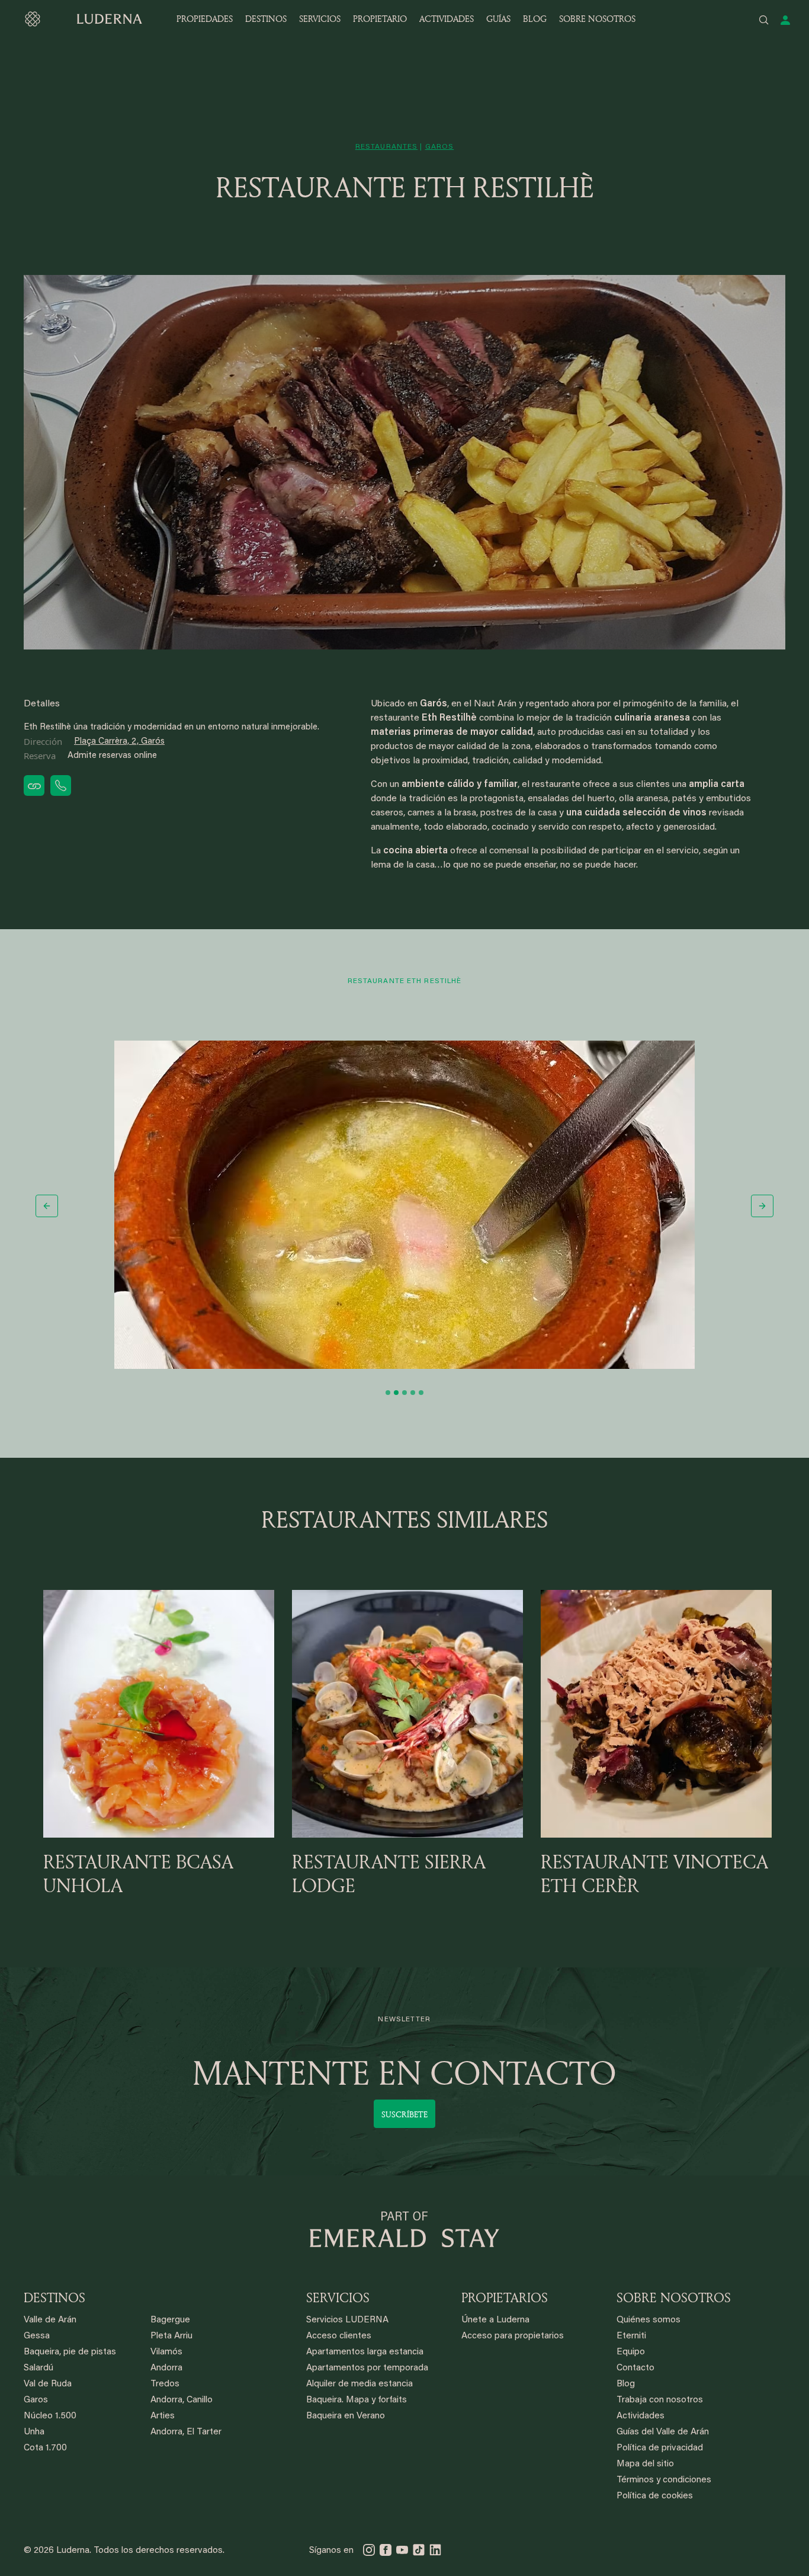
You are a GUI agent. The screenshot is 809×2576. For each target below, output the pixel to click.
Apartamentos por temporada (367, 2368)
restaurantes (386, 147)
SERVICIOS (320, 19)
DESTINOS (266, 19)
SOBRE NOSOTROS (597, 19)
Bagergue (170, 2320)
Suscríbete (404, 2114)
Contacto (635, 2368)
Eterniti (631, 2336)
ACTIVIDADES (447, 19)
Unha (34, 2432)
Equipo (631, 2352)
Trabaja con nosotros (660, 2400)
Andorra (166, 2368)
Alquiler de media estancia (359, 2384)
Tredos (165, 2384)
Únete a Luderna (495, 2320)
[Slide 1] (388, 1393)
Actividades (641, 2416)
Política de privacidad (660, 2448)
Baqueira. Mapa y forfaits (357, 2400)
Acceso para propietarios (513, 2336)
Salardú (38, 2368)
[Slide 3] (404, 1393)
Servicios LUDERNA (347, 2320)
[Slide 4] (413, 1393)
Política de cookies (655, 2496)
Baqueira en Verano (346, 2416)
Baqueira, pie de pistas (70, 2352)
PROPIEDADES (205, 19)
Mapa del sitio (645, 2464)
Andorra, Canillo (182, 2400)
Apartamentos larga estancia (365, 2352)
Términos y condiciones (664, 2480)
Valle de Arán (50, 2320)
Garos (36, 2400)
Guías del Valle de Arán (663, 2432)
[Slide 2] (396, 1393)
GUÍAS (498, 19)
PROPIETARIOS (505, 2297)
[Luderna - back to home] (83, 19)
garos (440, 147)
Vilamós (166, 2352)
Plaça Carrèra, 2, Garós (119, 742)
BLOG (535, 19)
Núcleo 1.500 (50, 2416)
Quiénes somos (649, 2320)
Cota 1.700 (45, 2448)
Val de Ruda (48, 2384)
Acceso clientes (339, 2336)
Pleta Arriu (171, 2336)
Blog (626, 2384)
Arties (163, 2416)
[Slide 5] (421, 1393)
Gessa (37, 2336)
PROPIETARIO (380, 19)
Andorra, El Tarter (186, 2432)
